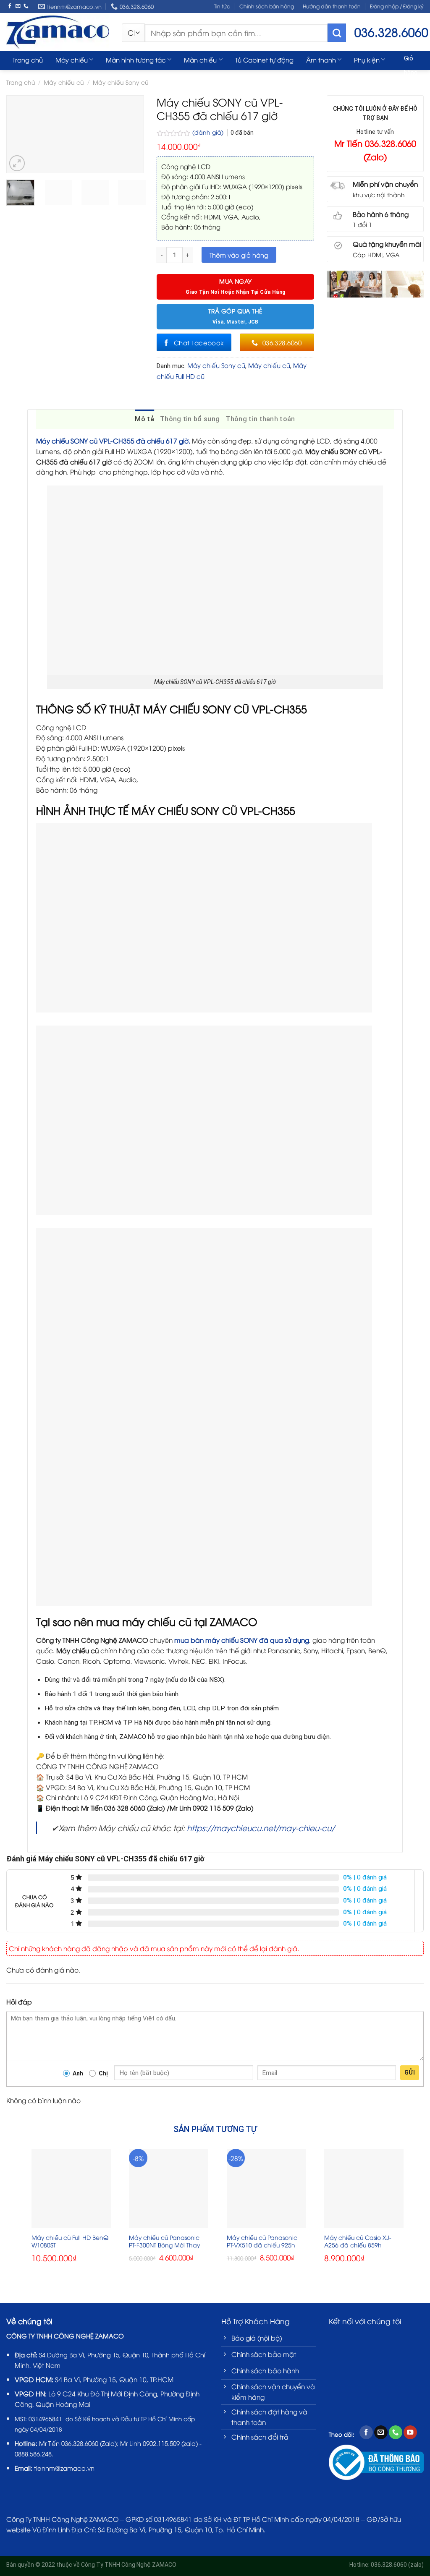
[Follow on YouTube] (410, 2432)
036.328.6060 (80, 2443)
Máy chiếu (72, 60)
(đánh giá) (209, 132)
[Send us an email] (18, 6)
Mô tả (144, 419)
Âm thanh (321, 60)
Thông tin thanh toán (260, 419)
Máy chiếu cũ (269, 365)
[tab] (144, 419)
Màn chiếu (200, 60)
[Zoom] (17, 163)
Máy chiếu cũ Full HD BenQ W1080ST (70, 2241)
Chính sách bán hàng (267, 6)
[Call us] (26, 6)
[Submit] (337, 33)
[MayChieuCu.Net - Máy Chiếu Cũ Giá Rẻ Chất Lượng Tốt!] (58, 32)
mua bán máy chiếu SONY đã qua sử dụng (242, 1640)
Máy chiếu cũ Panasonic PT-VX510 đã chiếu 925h (262, 2241)
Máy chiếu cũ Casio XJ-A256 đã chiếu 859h (358, 2241)
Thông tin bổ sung (190, 419)
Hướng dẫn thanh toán (332, 6)
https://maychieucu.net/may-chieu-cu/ (261, 1828)
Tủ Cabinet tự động (264, 60)
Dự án (22, 76)
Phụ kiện (367, 60)
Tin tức (222, 6)
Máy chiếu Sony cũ (216, 365)
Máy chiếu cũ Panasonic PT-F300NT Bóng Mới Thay (164, 2241)
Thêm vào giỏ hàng (239, 255)
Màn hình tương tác (136, 60)
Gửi (410, 2072)
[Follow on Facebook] (10, 6)
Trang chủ (28, 60)
